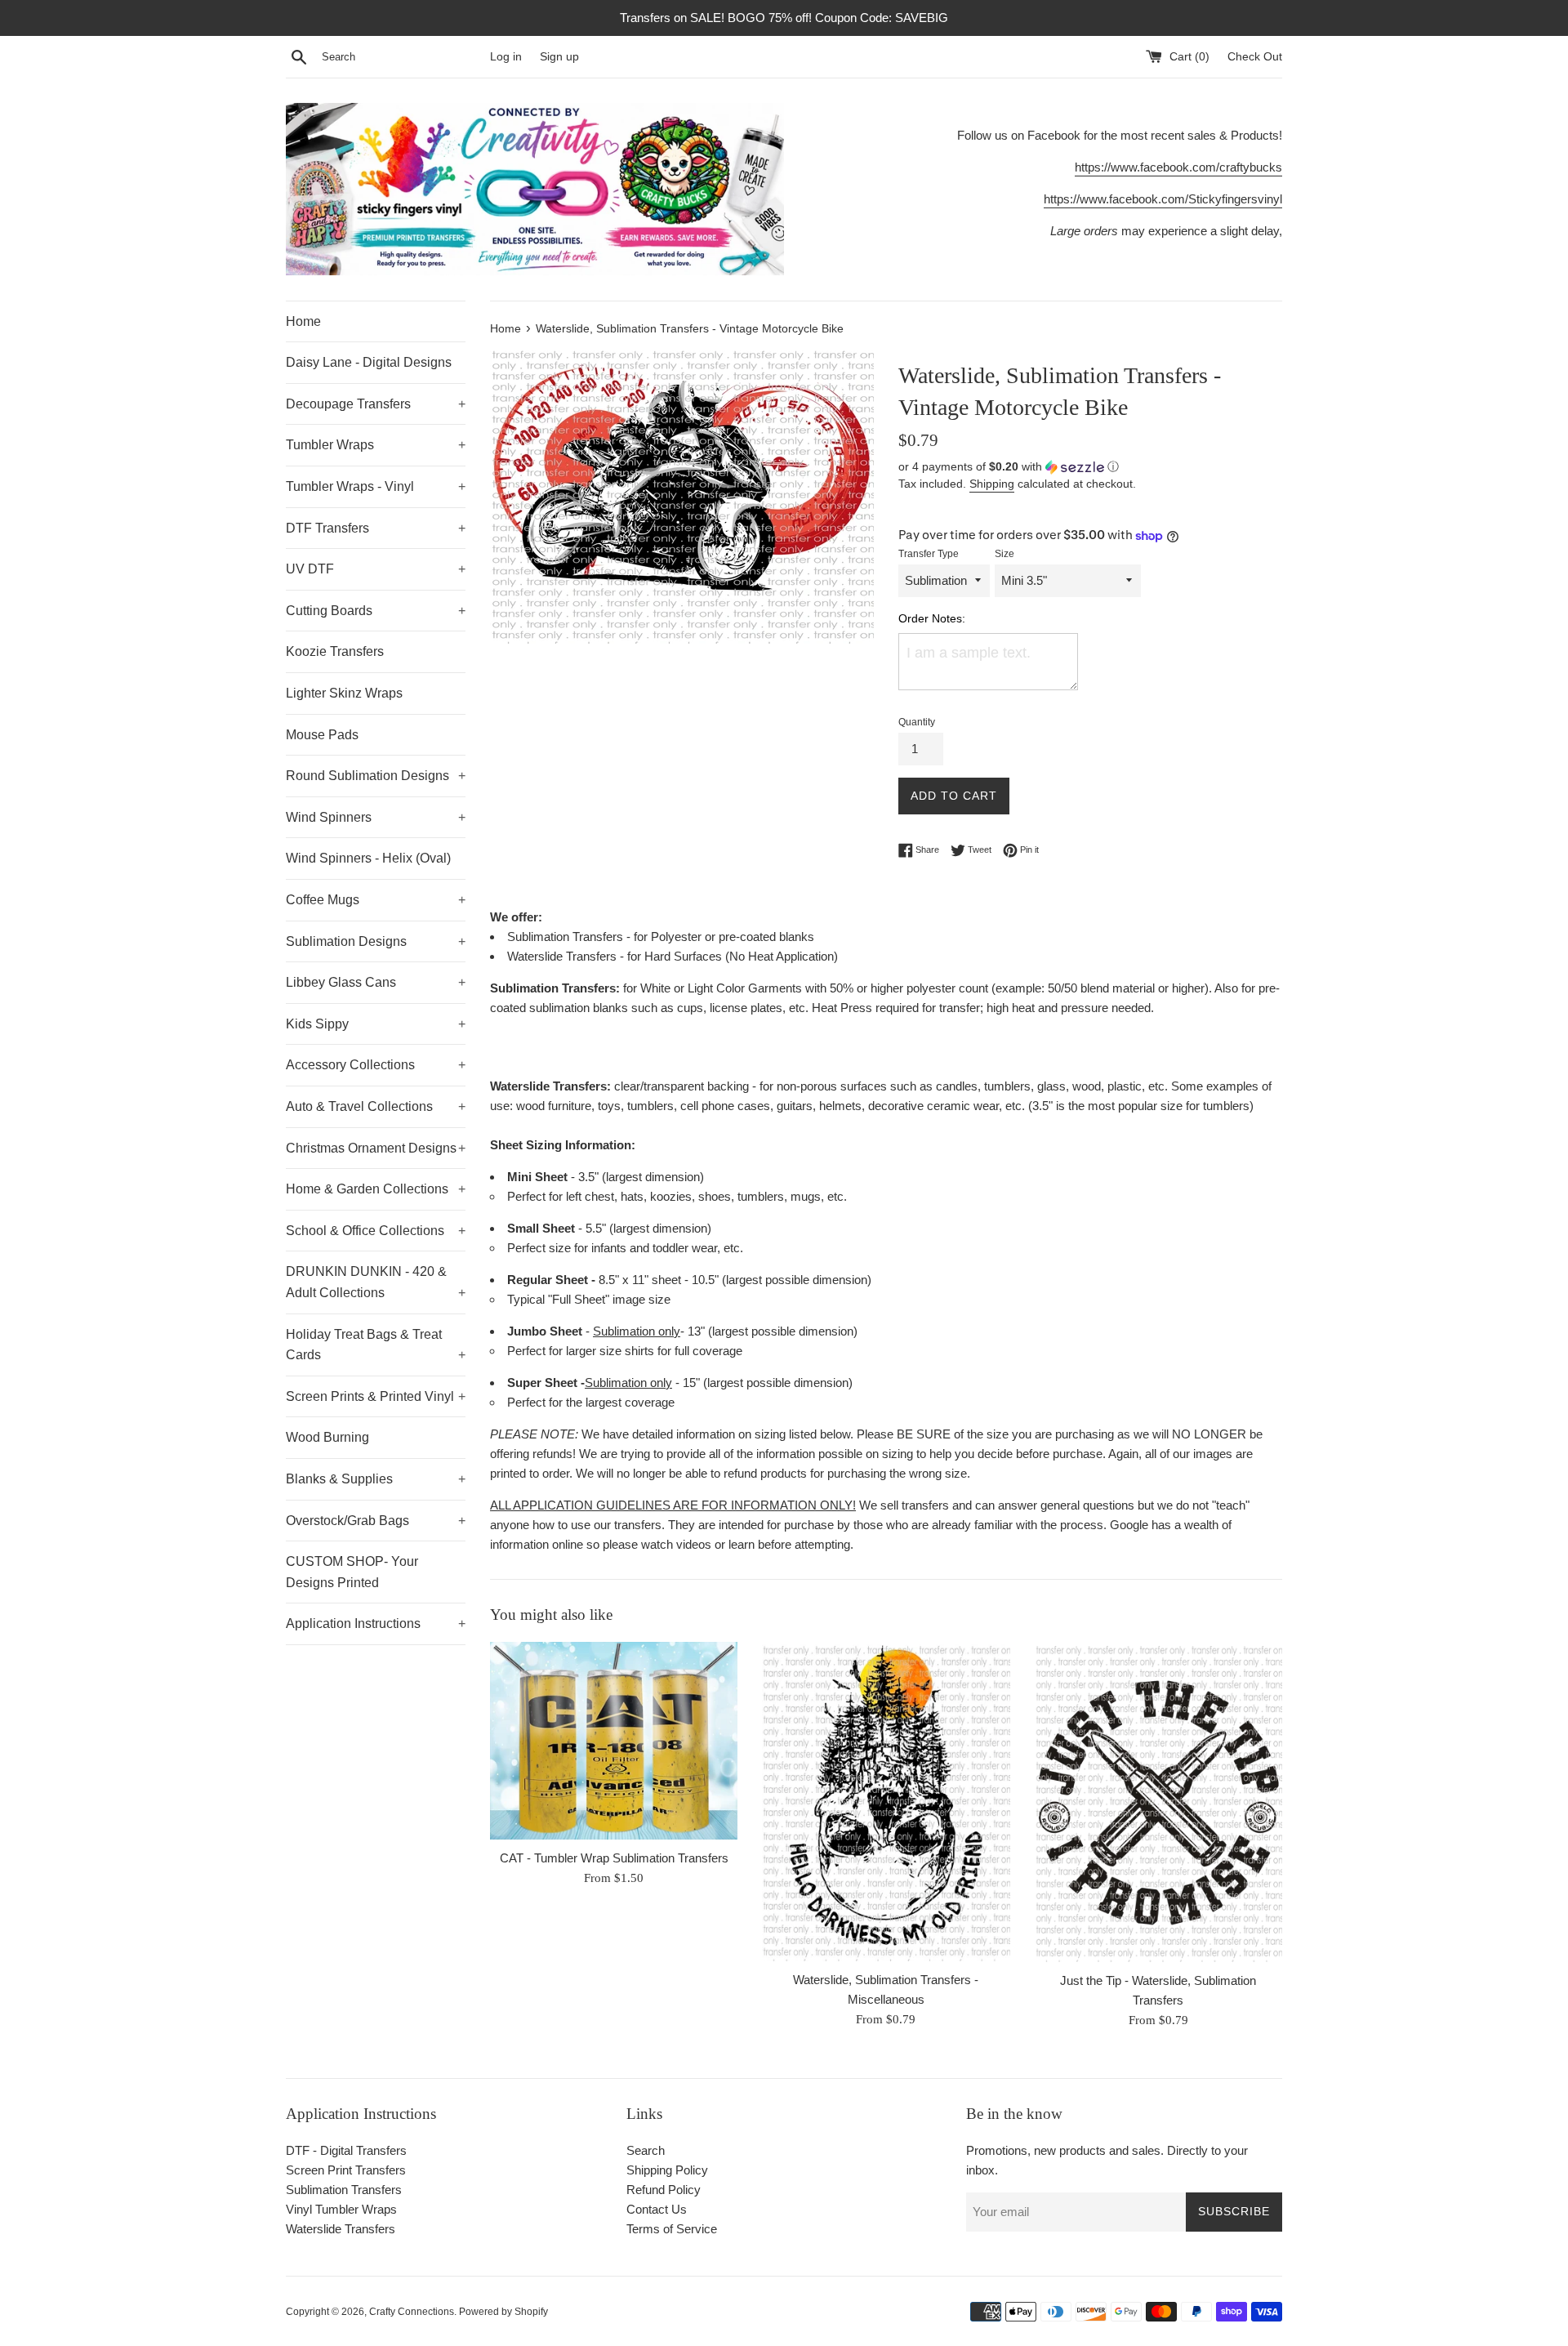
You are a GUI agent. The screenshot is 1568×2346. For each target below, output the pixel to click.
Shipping (992, 484)
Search (646, 2150)
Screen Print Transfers (346, 2170)
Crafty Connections (412, 2312)
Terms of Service (672, 2229)
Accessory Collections (376, 1065)
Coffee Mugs (376, 900)
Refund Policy (664, 2190)
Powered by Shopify (503, 2312)
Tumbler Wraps (376, 445)
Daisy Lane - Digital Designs (369, 362)
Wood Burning (327, 1437)
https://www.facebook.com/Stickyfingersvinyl (1163, 199)
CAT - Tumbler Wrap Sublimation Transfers (614, 1857)
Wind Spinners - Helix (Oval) (368, 858)
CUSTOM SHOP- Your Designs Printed (352, 1572)
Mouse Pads (322, 735)
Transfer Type (929, 554)
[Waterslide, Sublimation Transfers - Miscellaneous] (886, 1802)
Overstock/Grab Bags (376, 1521)
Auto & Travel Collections (376, 1106)
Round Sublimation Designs (376, 776)
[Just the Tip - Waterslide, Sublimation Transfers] (1158, 1802)
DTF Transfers (376, 528)
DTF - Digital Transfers (346, 2150)
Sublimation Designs (376, 941)
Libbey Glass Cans (376, 982)
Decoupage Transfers (376, 404)
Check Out (1255, 57)
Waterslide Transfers (341, 2229)
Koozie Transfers (335, 651)
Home (303, 321)
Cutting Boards (376, 611)
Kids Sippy (376, 1024)
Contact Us (657, 2209)
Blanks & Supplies (376, 1479)
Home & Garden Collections (376, 1189)
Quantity (917, 722)
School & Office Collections (376, 1231)
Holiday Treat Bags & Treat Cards (376, 1345)
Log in (506, 57)
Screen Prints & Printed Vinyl (376, 1396)
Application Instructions (376, 1623)
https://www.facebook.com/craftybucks (1178, 167)
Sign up (559, 57)
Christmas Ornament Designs (376, 1148)
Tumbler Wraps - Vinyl (376, 486)
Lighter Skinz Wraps (344, 693)
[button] (1090, 467)
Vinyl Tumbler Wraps (341, 2209)
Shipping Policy (667, 2170)
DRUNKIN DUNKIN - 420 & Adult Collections (376, 1282)
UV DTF (376, 569)
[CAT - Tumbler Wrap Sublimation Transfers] (614, 1741)
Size (1004, 554)
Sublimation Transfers (344, 2190)
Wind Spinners (376, 817)
